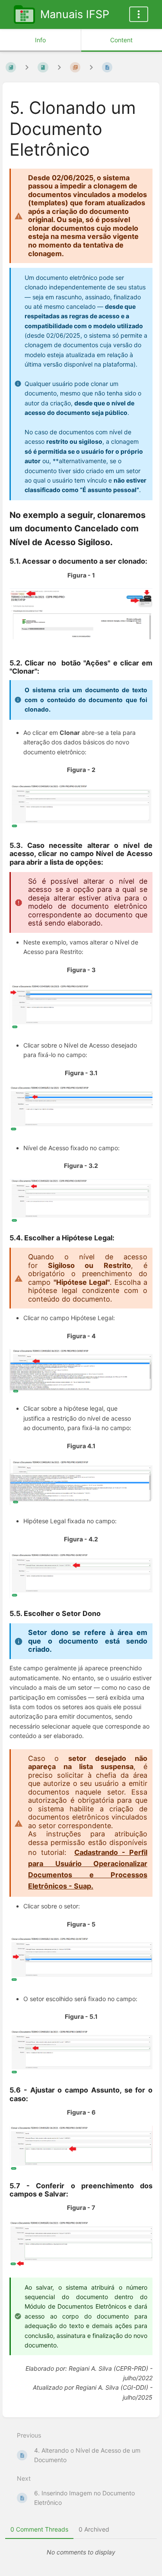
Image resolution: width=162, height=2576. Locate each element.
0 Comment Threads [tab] (39, 2529)
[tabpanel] (81, 2552)
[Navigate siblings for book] (27, 67)
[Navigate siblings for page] (91, 67)
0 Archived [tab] (94, 2529)
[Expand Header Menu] (139, 14)
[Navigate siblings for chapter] (59, 67)
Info (40, 40)
